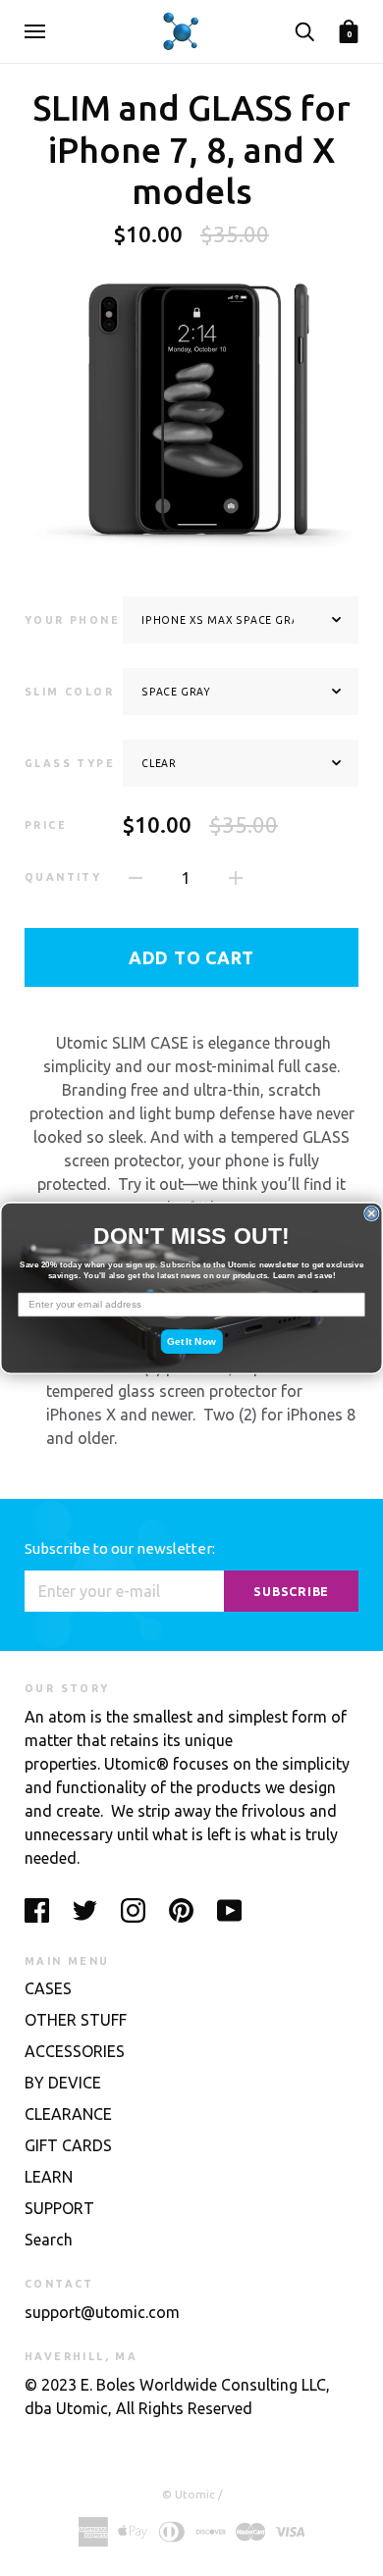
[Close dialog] (372, 1213)
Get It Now (191, 1341)
